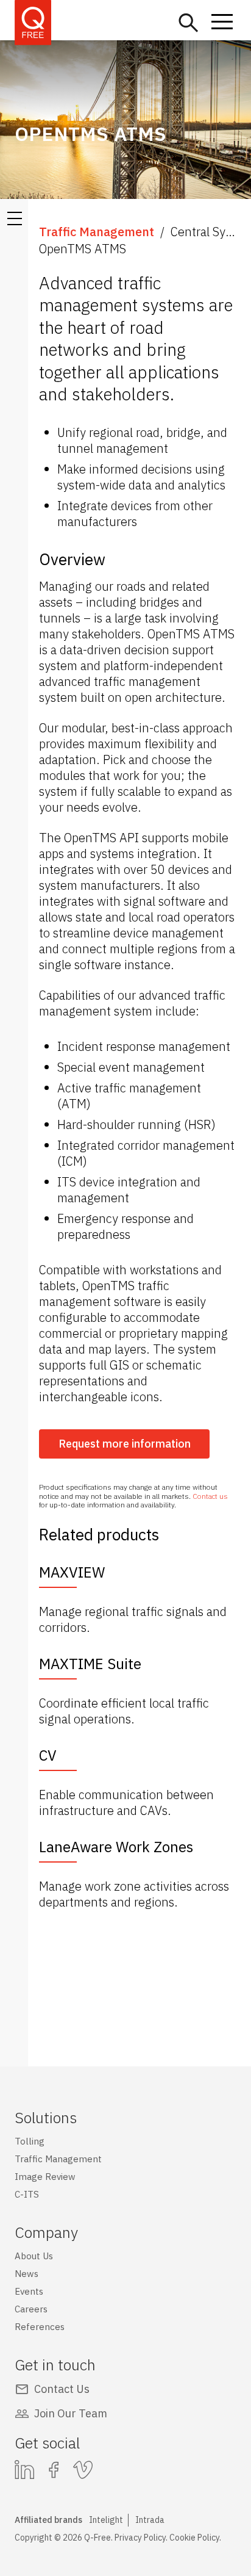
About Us (34, 2256)
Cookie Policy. (195, 2538)
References (40, 2327)
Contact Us (62, 2389)
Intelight (106, 2520)
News (27, 2274)
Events (29, 2291)
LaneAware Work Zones (116, 1847)
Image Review (45, 2177)
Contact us (210, 1496)
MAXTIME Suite (90, 1664)
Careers (31, 2309)
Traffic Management (97, 232)
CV (48, 1755)
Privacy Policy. (141, 2538)
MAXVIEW (72, 1572)
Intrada (150, 2520)
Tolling (30, 2141)
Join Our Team (71, 2413)
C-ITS (27, 2194)
